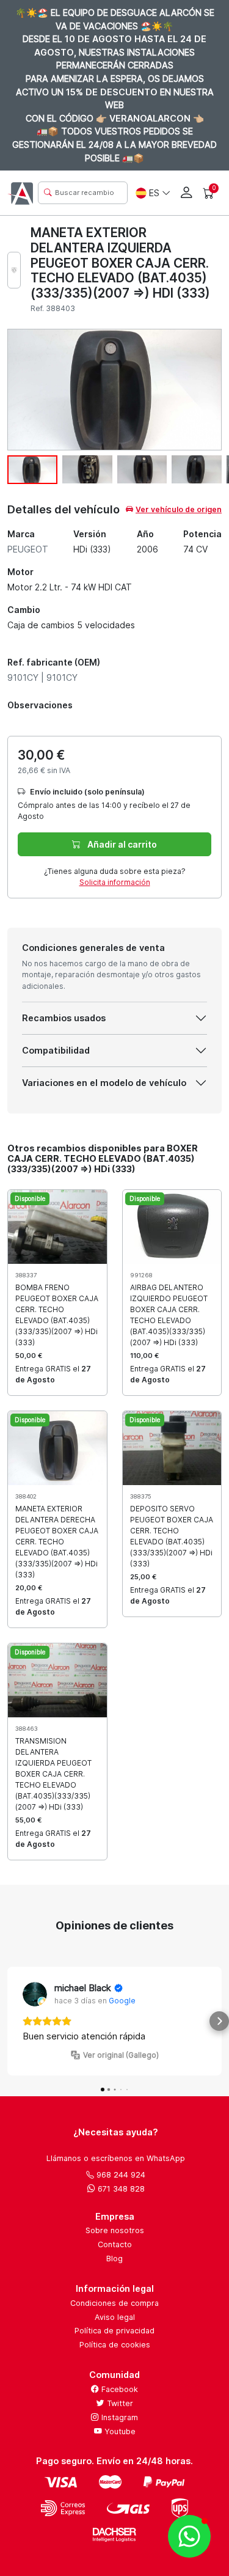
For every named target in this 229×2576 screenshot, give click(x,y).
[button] (10, 2021)
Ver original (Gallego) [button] (121, 2055)
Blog (114, 2259)
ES (154, 193)
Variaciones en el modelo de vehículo (104, 1083)
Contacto (115, 2244)
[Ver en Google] (35, 1994)
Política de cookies (115, 2345)
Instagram (118, 2417)
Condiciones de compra (114, 2303)
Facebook (118, 2389)
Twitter (119, 2403)
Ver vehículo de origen (179, 509)
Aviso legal (115, 2317)
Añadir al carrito (121, 844)
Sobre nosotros (115, 2230)
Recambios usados (64, 1018)
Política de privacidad (114, 2331)
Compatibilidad (56, 1050)
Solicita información (115, 882)
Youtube (119, 2431)
